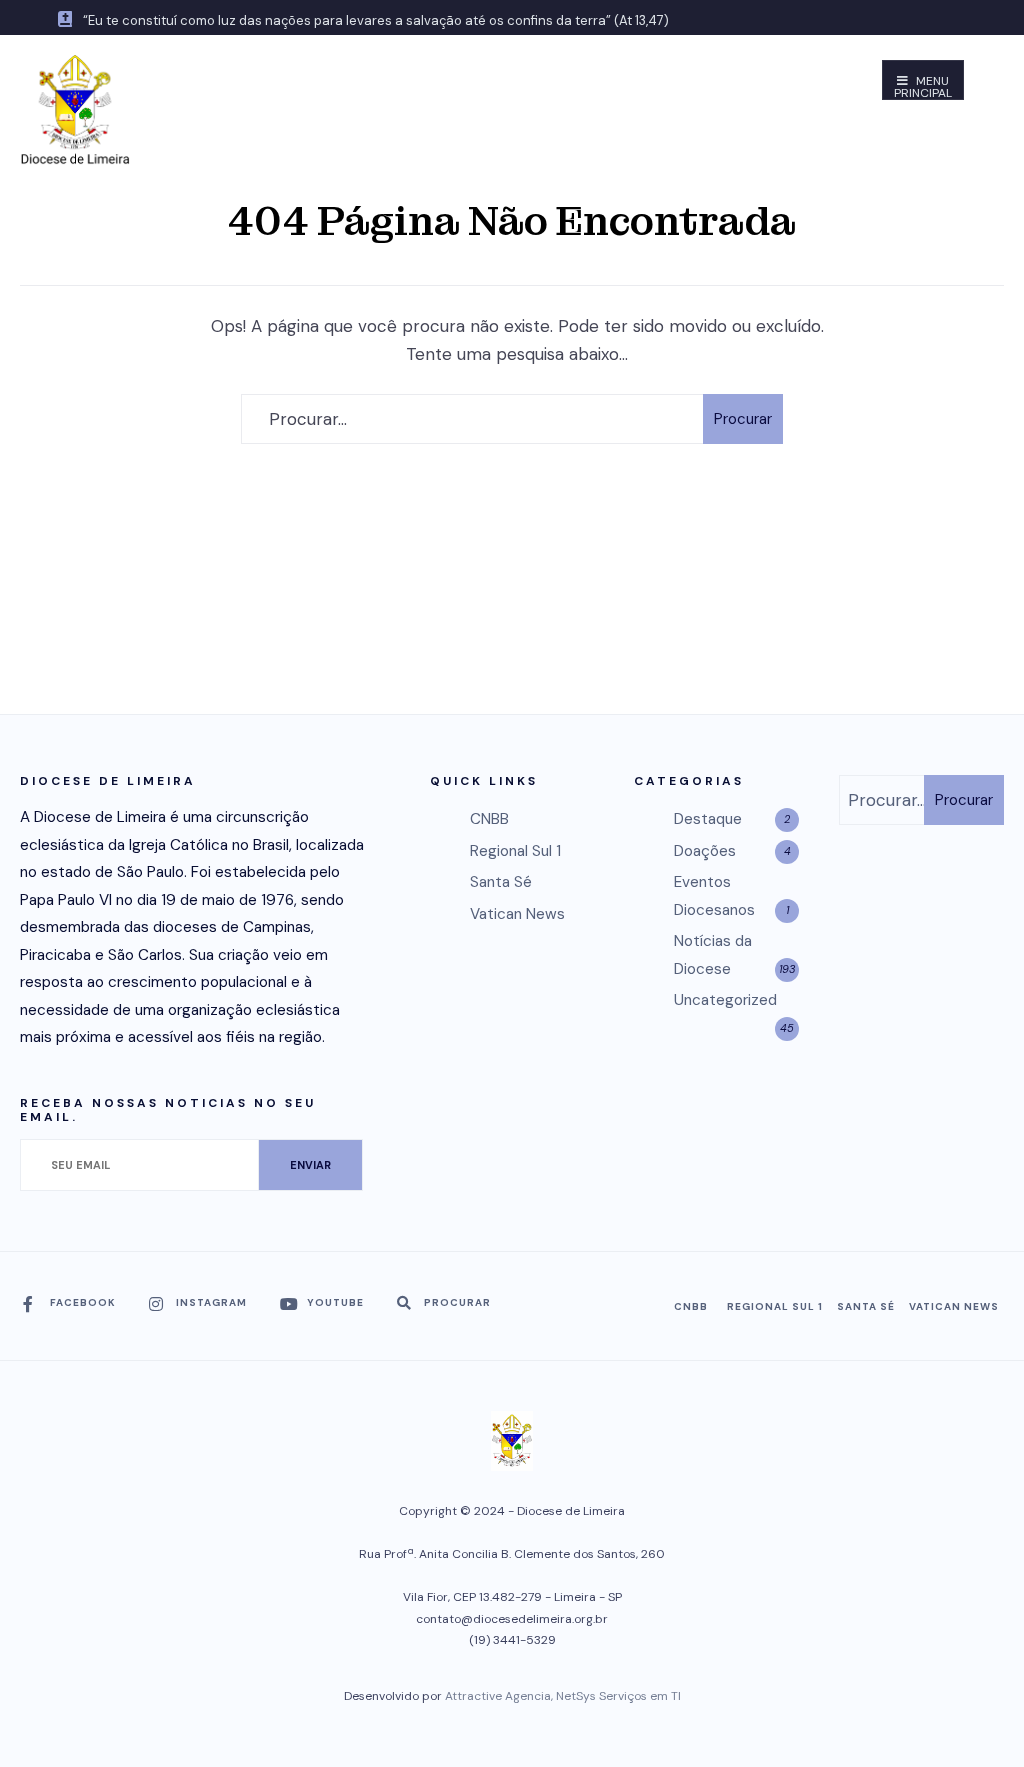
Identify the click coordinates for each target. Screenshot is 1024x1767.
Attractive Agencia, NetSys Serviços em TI (563, 1696)
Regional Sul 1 (515, 851)
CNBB (489, 819)
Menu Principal (923, 86)
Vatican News (517, 914)
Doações (705, 851)
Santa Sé (501, 882)
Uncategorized (725, 1000)
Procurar (743, 419)
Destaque (708, 819)
